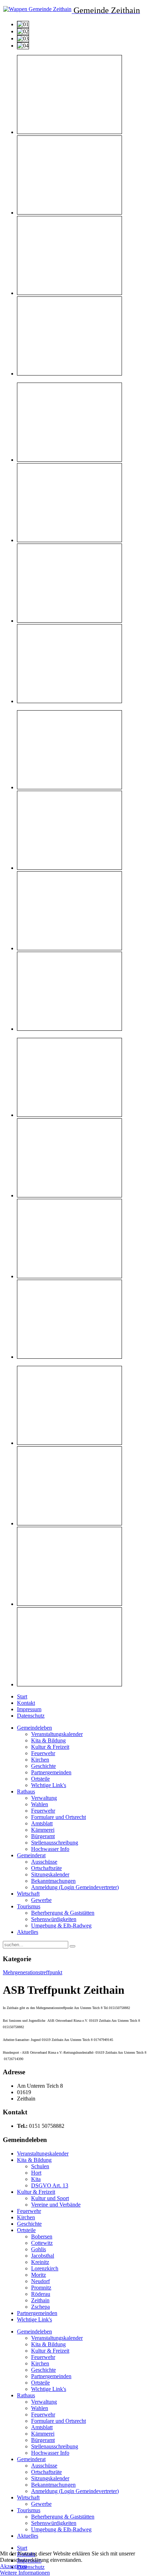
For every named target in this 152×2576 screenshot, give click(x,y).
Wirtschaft (28, 1894)
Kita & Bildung (48, 1740)
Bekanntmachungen (53, 1881)
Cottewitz (42, 2243)
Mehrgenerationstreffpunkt (33, 1972)
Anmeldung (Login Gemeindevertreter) (75, 1887)
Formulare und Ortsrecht (59, 1817)
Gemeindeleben (34, 1728)
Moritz (39, 2275)
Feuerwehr (43, 1753)
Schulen (40, 2166)
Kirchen (40, 1760)
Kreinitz (40, 2262)
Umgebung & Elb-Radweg (61, 1926)
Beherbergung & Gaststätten (63, 1913)
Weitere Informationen (25, 2573)
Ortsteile (40, 1779)
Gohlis (39, 2249)
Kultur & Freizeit (50, 1747)
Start (22, 1696)
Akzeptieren (14, 2566)
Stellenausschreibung (55, 1843)
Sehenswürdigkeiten (54, 1919)
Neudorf (40, 2281)
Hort (36, 2173)
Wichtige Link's (49, 1785)
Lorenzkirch (45, 2268)
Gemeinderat (31, 1855)
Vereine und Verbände (56, 2205)
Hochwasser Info (50, 1849)
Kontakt (26, 1703)
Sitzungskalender (50, 1874)
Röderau (41, 2294)
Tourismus (29, 1906)
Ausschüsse (44, 1862)
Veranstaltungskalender (57, 1734)
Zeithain (40, 2300)
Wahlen (40, 1804)
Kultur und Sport (50, 2198)
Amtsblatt (42, 1823)
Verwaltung (44, 1798)
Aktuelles (28, 1932)
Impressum (29, 1709)
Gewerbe (41, 1900)
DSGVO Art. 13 (50, 2185)
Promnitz (41, 2288)
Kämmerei (43, 1830)
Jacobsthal (43, 2256)
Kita (36, 2179)
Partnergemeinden (51, 1772)
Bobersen (42, 2236)
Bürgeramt (43, 1836)
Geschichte (43, 1766)
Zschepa (40, 2307)
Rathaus (26, 1791)
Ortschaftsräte (46, 1868)
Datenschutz (31, 1716)
